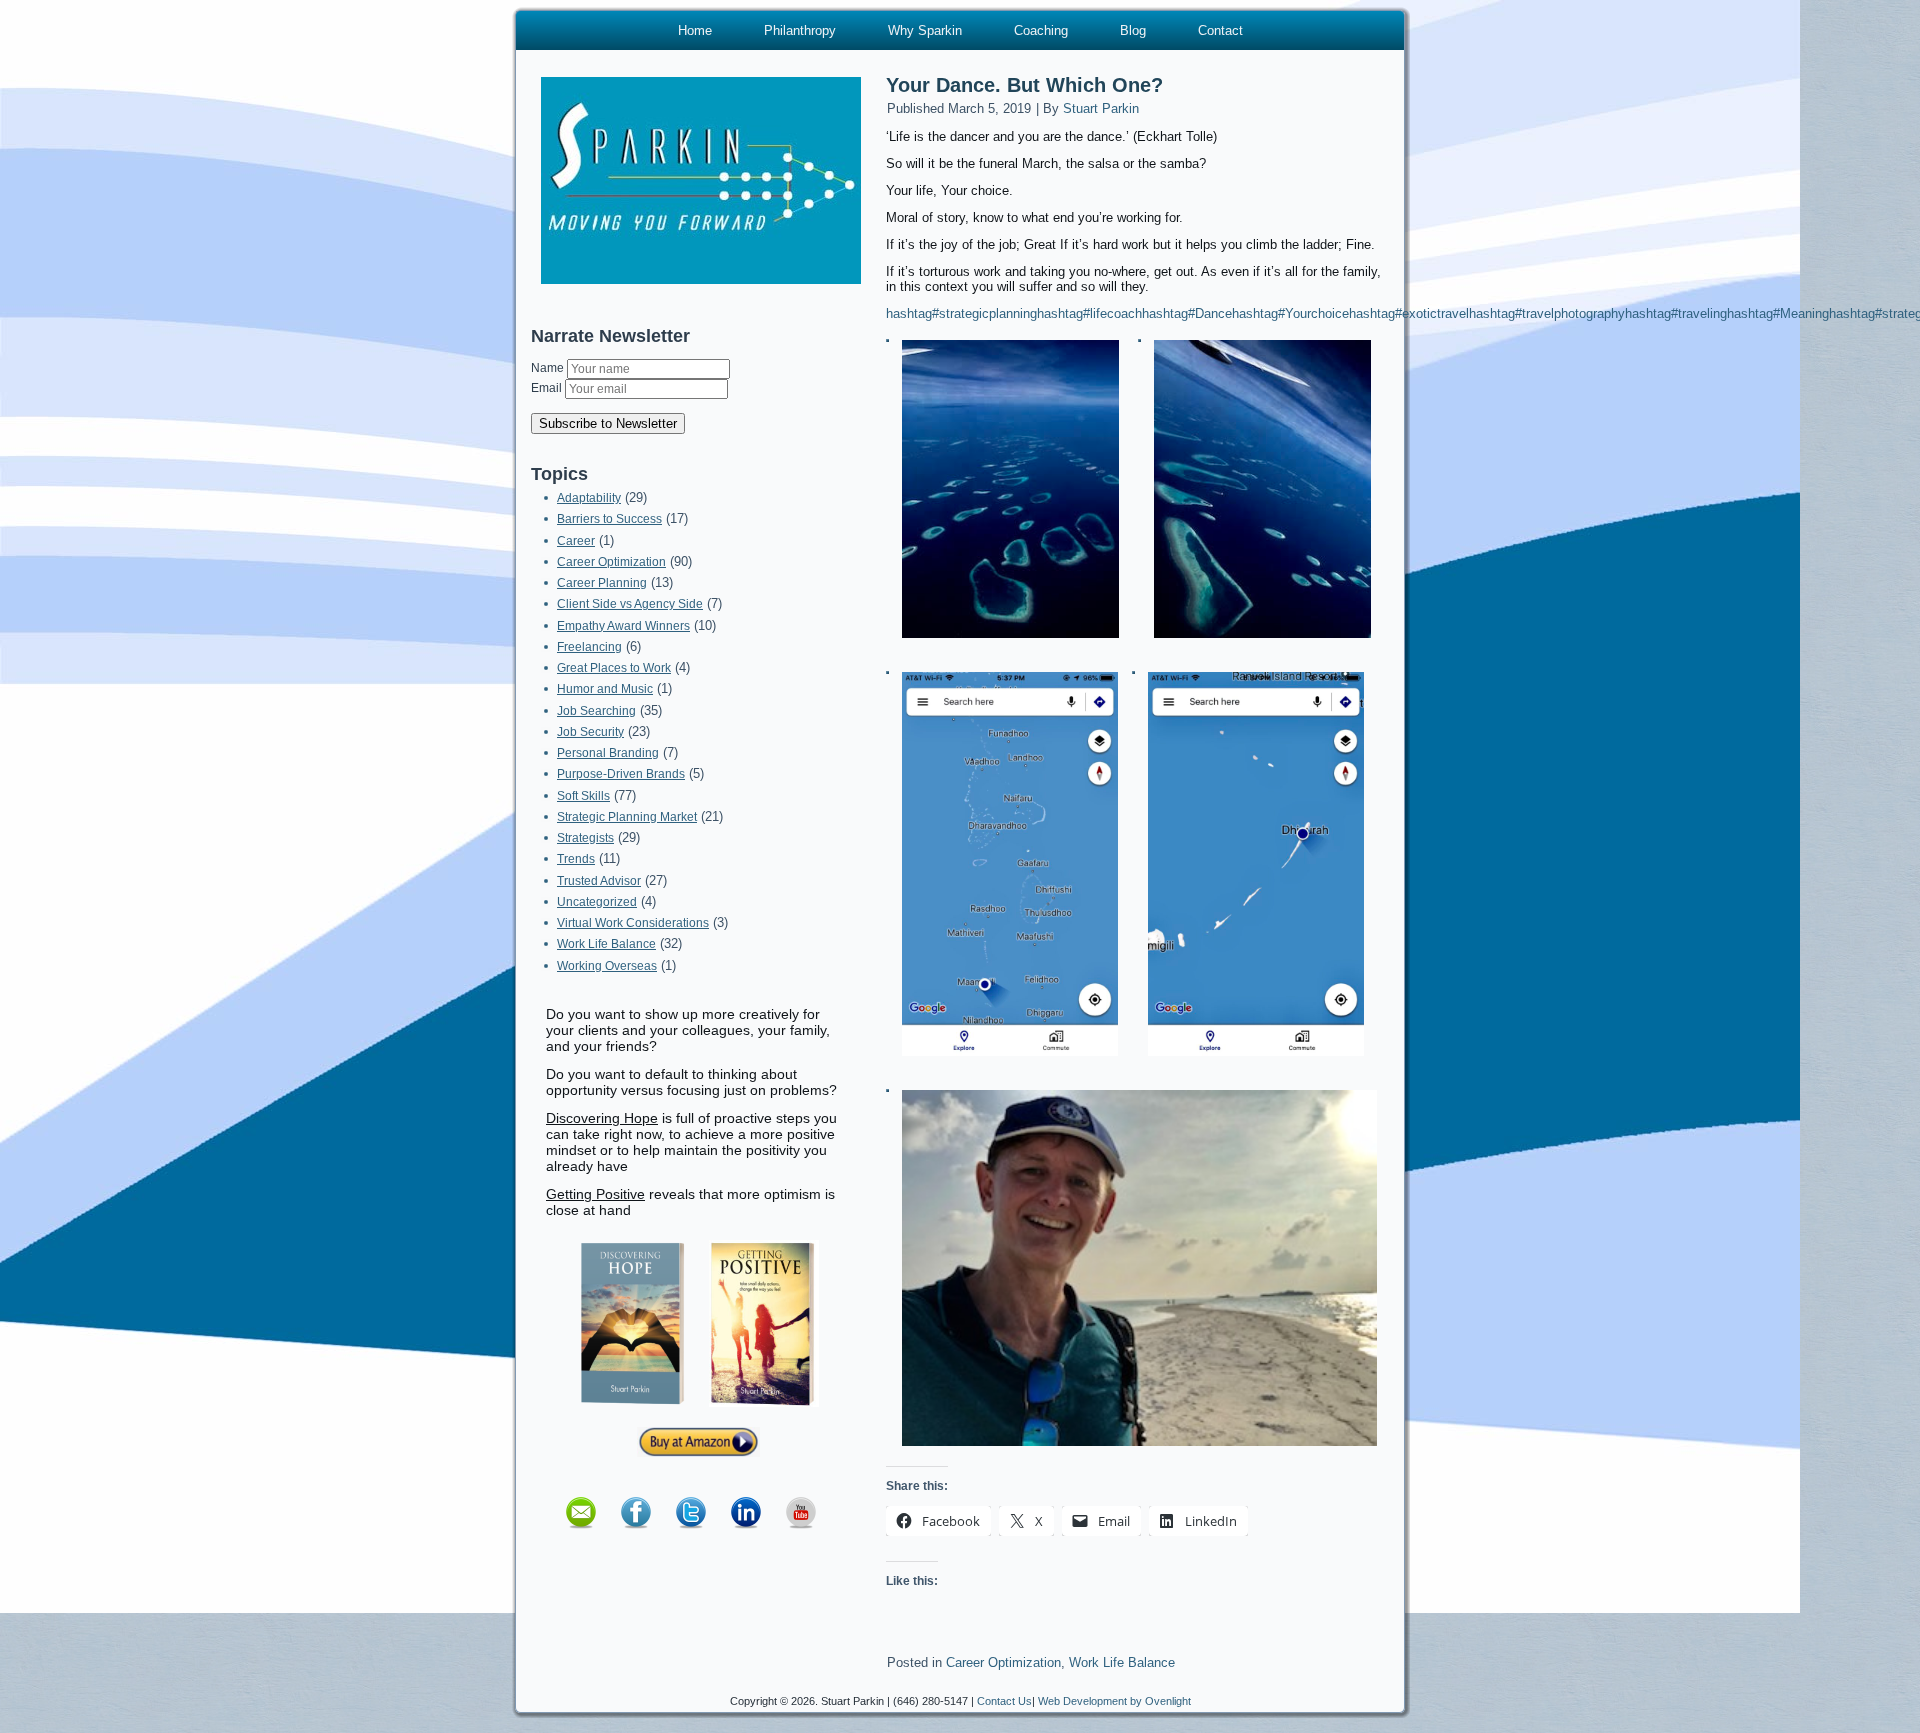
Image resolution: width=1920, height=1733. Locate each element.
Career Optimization (611, 562)
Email (548, 388)
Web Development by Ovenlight (1114, 1701)
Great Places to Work (614, 668)
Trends (576, 859)
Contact (1220, 30)
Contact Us (1004, 1701)
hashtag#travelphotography (1547, 313)
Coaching (1041, 30)
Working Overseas (607, 966)
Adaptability (589, 498)
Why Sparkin (925, 30)
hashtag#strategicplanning (961, 313)
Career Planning (602, 583)
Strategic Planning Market (627, 817)
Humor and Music (605, 689)
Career (576, 541)
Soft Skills (583, 796)
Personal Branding (608, 753)
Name (549, 368)
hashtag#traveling (1676, 313)
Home (695, 30)
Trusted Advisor (599, 881)
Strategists (585, 838)
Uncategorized (597, 902)
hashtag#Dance (1187, 313)
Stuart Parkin (1101, 108)
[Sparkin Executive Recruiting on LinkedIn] (746, 1535)
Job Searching (596, 711)
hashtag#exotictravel (1409, 313)
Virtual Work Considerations (633, 923)
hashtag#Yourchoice (1290, 313)
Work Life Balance (606, 944)
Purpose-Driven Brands (621, 774)
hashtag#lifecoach (1089, 313)
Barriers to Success (609, 519)
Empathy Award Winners (623, 626)
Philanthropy (800, 30)
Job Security (590, 732)
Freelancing (589, 647)
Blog (1133, 30)
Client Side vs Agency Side (630, 604)
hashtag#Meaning (1778, 313)
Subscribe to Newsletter (608, 423)
